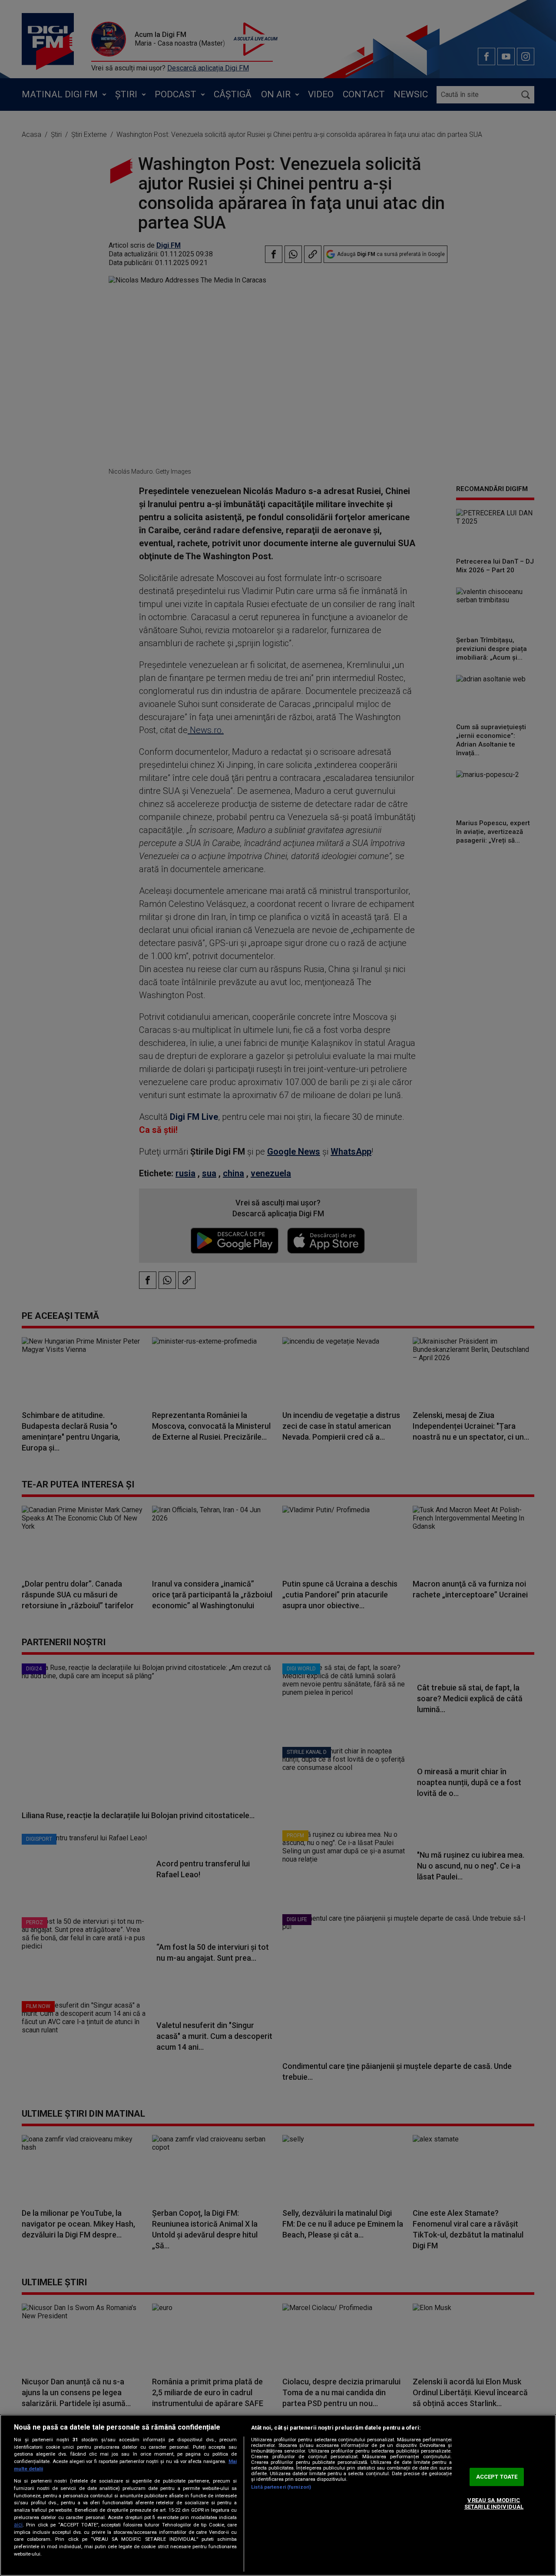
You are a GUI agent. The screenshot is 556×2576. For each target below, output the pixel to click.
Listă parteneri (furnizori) (281, 2487)
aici (18, 2525)
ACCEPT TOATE (497, 2477)
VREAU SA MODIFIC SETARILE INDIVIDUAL (494, 2504)
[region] (278, 2495)
